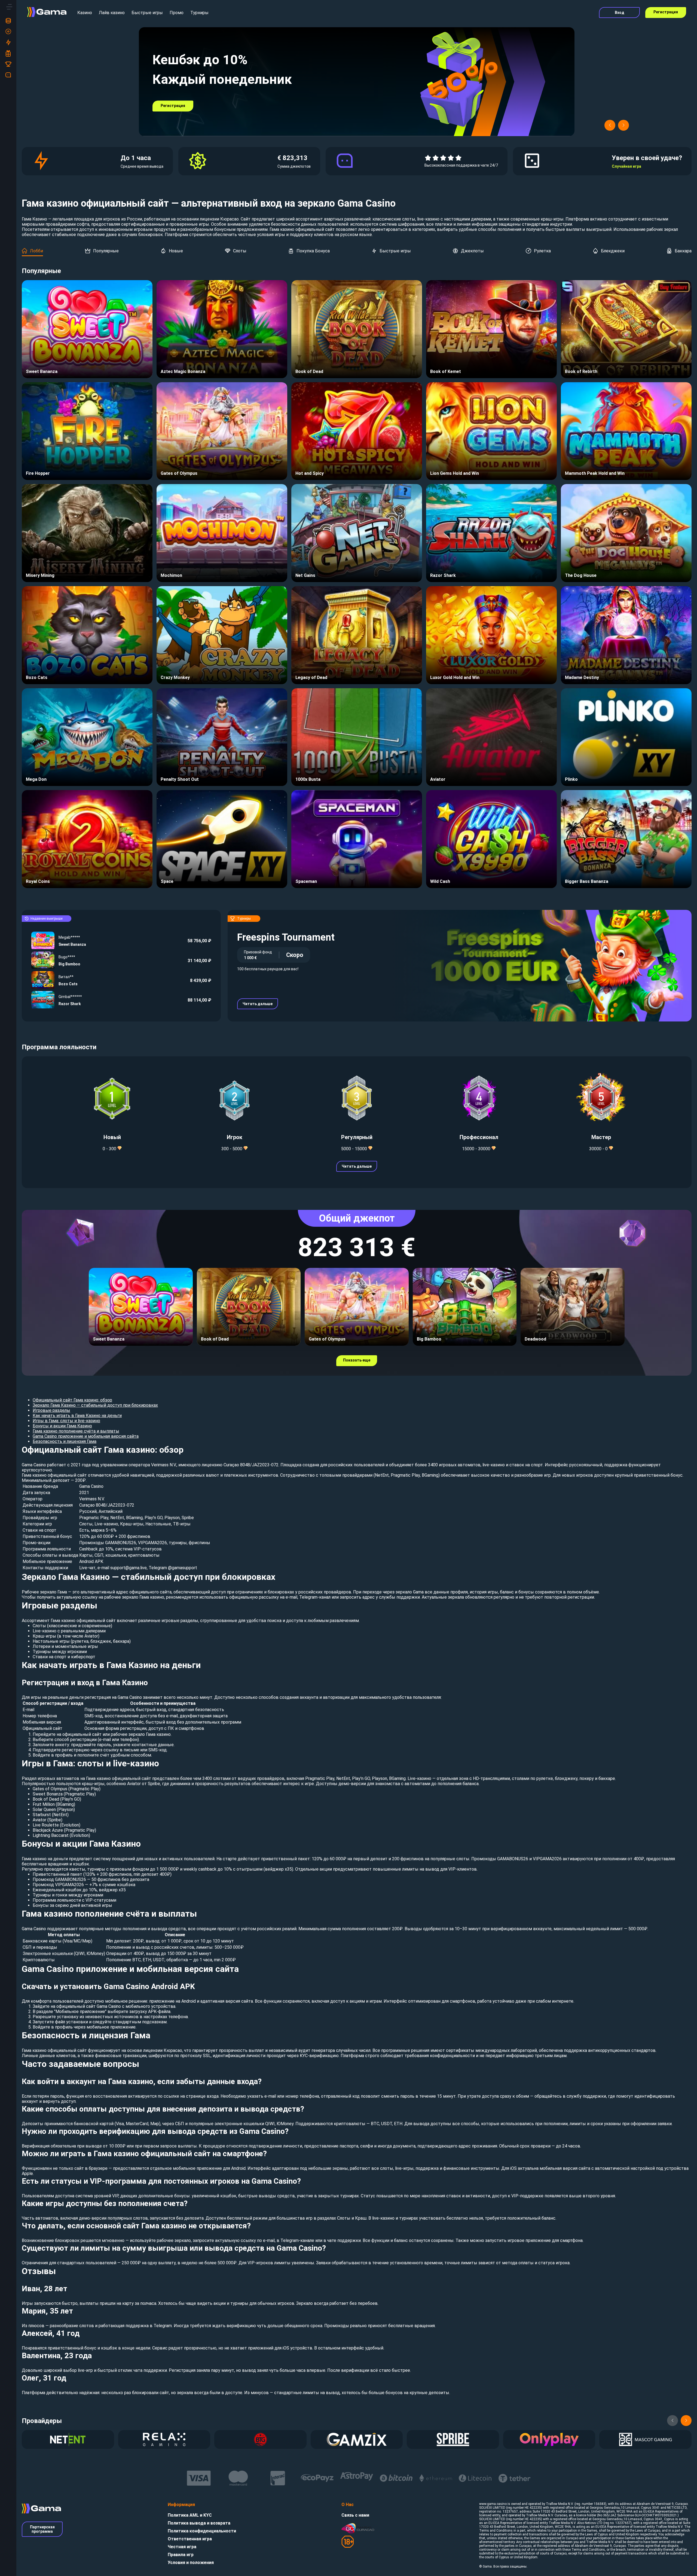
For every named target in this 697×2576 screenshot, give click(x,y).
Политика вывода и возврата (199, 2523)
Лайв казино (112, 13)
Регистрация (666, 12)
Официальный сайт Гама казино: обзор (72, 1400)
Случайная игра (626, 166)
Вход (620, 13)
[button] (610, 125)
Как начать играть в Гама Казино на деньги (77, 1416)
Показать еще (357, 1360)
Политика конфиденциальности (202, 2531)
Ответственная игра (190, 2539)
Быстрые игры (147, 13)
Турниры (199, 13)
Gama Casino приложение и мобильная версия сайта (86, 1436)
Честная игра (182, 2547)
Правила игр (181, 2555)
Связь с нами (355, 2515)
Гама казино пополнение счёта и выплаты (76, 1431)
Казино (85, 13)
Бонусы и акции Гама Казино (62, 1426)
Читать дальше (258, 1004)
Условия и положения (191, 2563)
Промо (177, 13)
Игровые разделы (51, 1410)
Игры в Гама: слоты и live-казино (66, 1421)
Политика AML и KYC (190, 2515)
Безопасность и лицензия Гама (65, 1441)
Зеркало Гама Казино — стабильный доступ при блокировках (95, 1405)
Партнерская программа (42, 2529)
